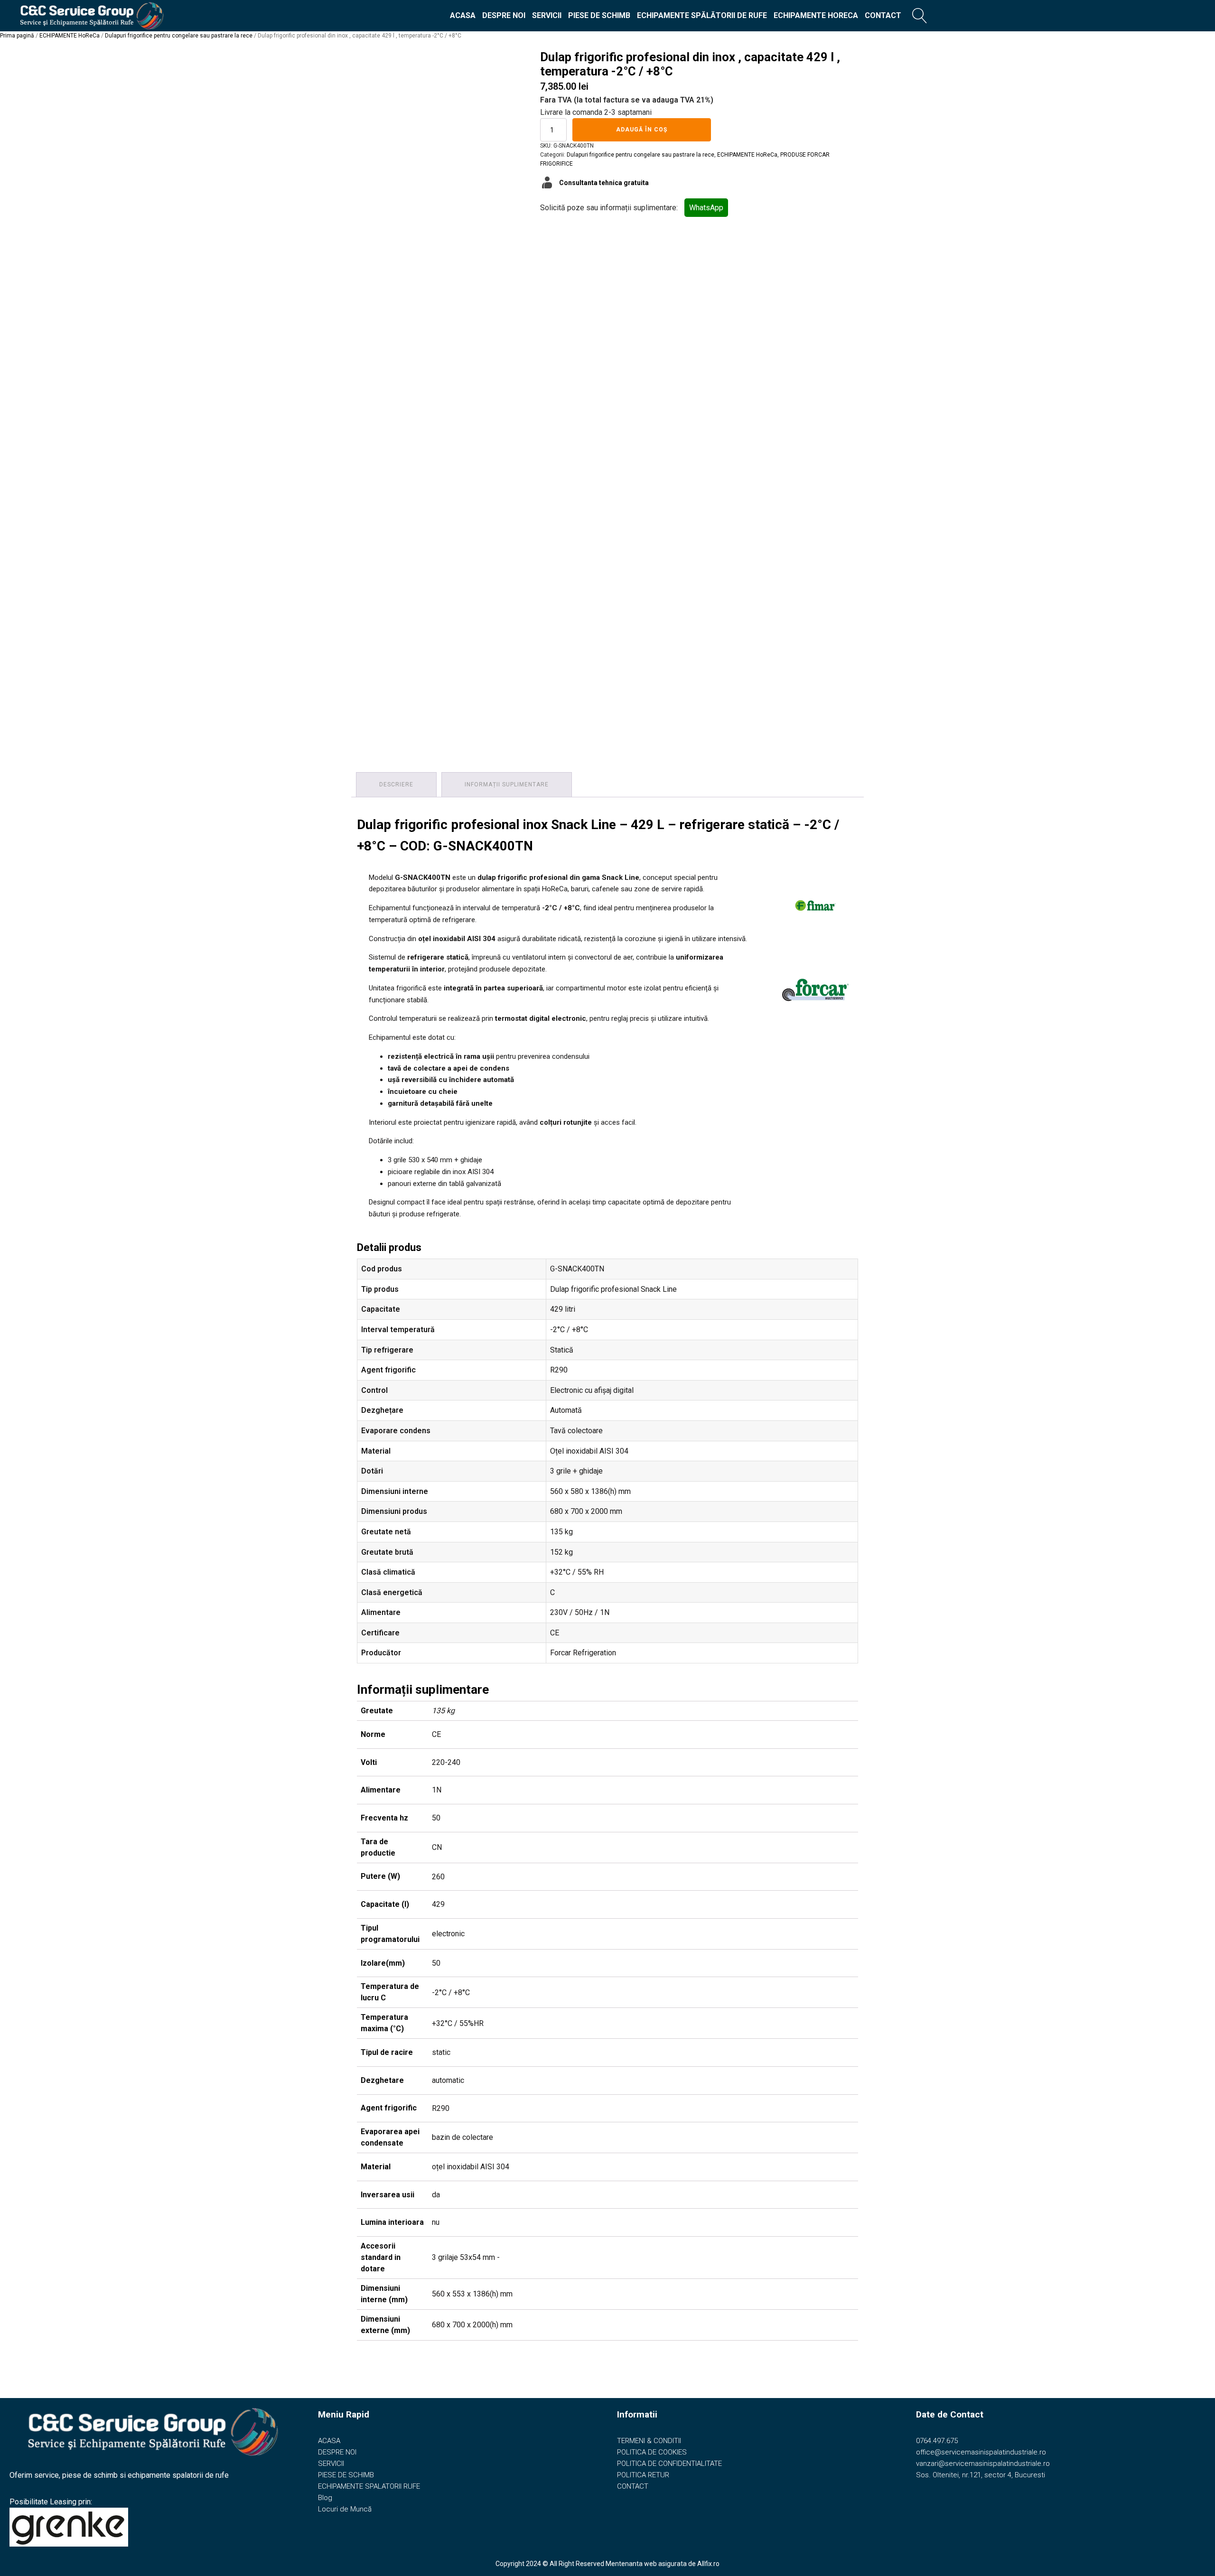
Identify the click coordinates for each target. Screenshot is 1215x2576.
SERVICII (547, 15)
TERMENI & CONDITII (649, 2441)
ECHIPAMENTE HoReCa (70, 36)
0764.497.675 (937, 2441)
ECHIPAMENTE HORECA (816, 15)
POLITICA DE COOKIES (652, 2452)
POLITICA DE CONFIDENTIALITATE (669, 2464)
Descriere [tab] (396, 784)
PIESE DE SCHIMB (599, 15)
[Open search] (920, 16)
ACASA (463, 15)
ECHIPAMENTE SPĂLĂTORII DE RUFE (702, 15)
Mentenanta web (631, 2564)
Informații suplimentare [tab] (507, 784)
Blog (325, 2498)
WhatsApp (706, 208)
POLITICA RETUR (643, 2475)
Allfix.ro (708, 2564)
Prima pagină (17, 36)
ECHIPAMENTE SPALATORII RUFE (369, 2486)
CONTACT (883, 15)
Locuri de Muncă (345, 2509)
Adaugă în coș (642, 130)
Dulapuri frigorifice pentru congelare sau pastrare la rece (179, 36)
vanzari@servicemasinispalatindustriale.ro (983, 2464)
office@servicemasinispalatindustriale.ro (981, 2452)
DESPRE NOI (504, 15)
